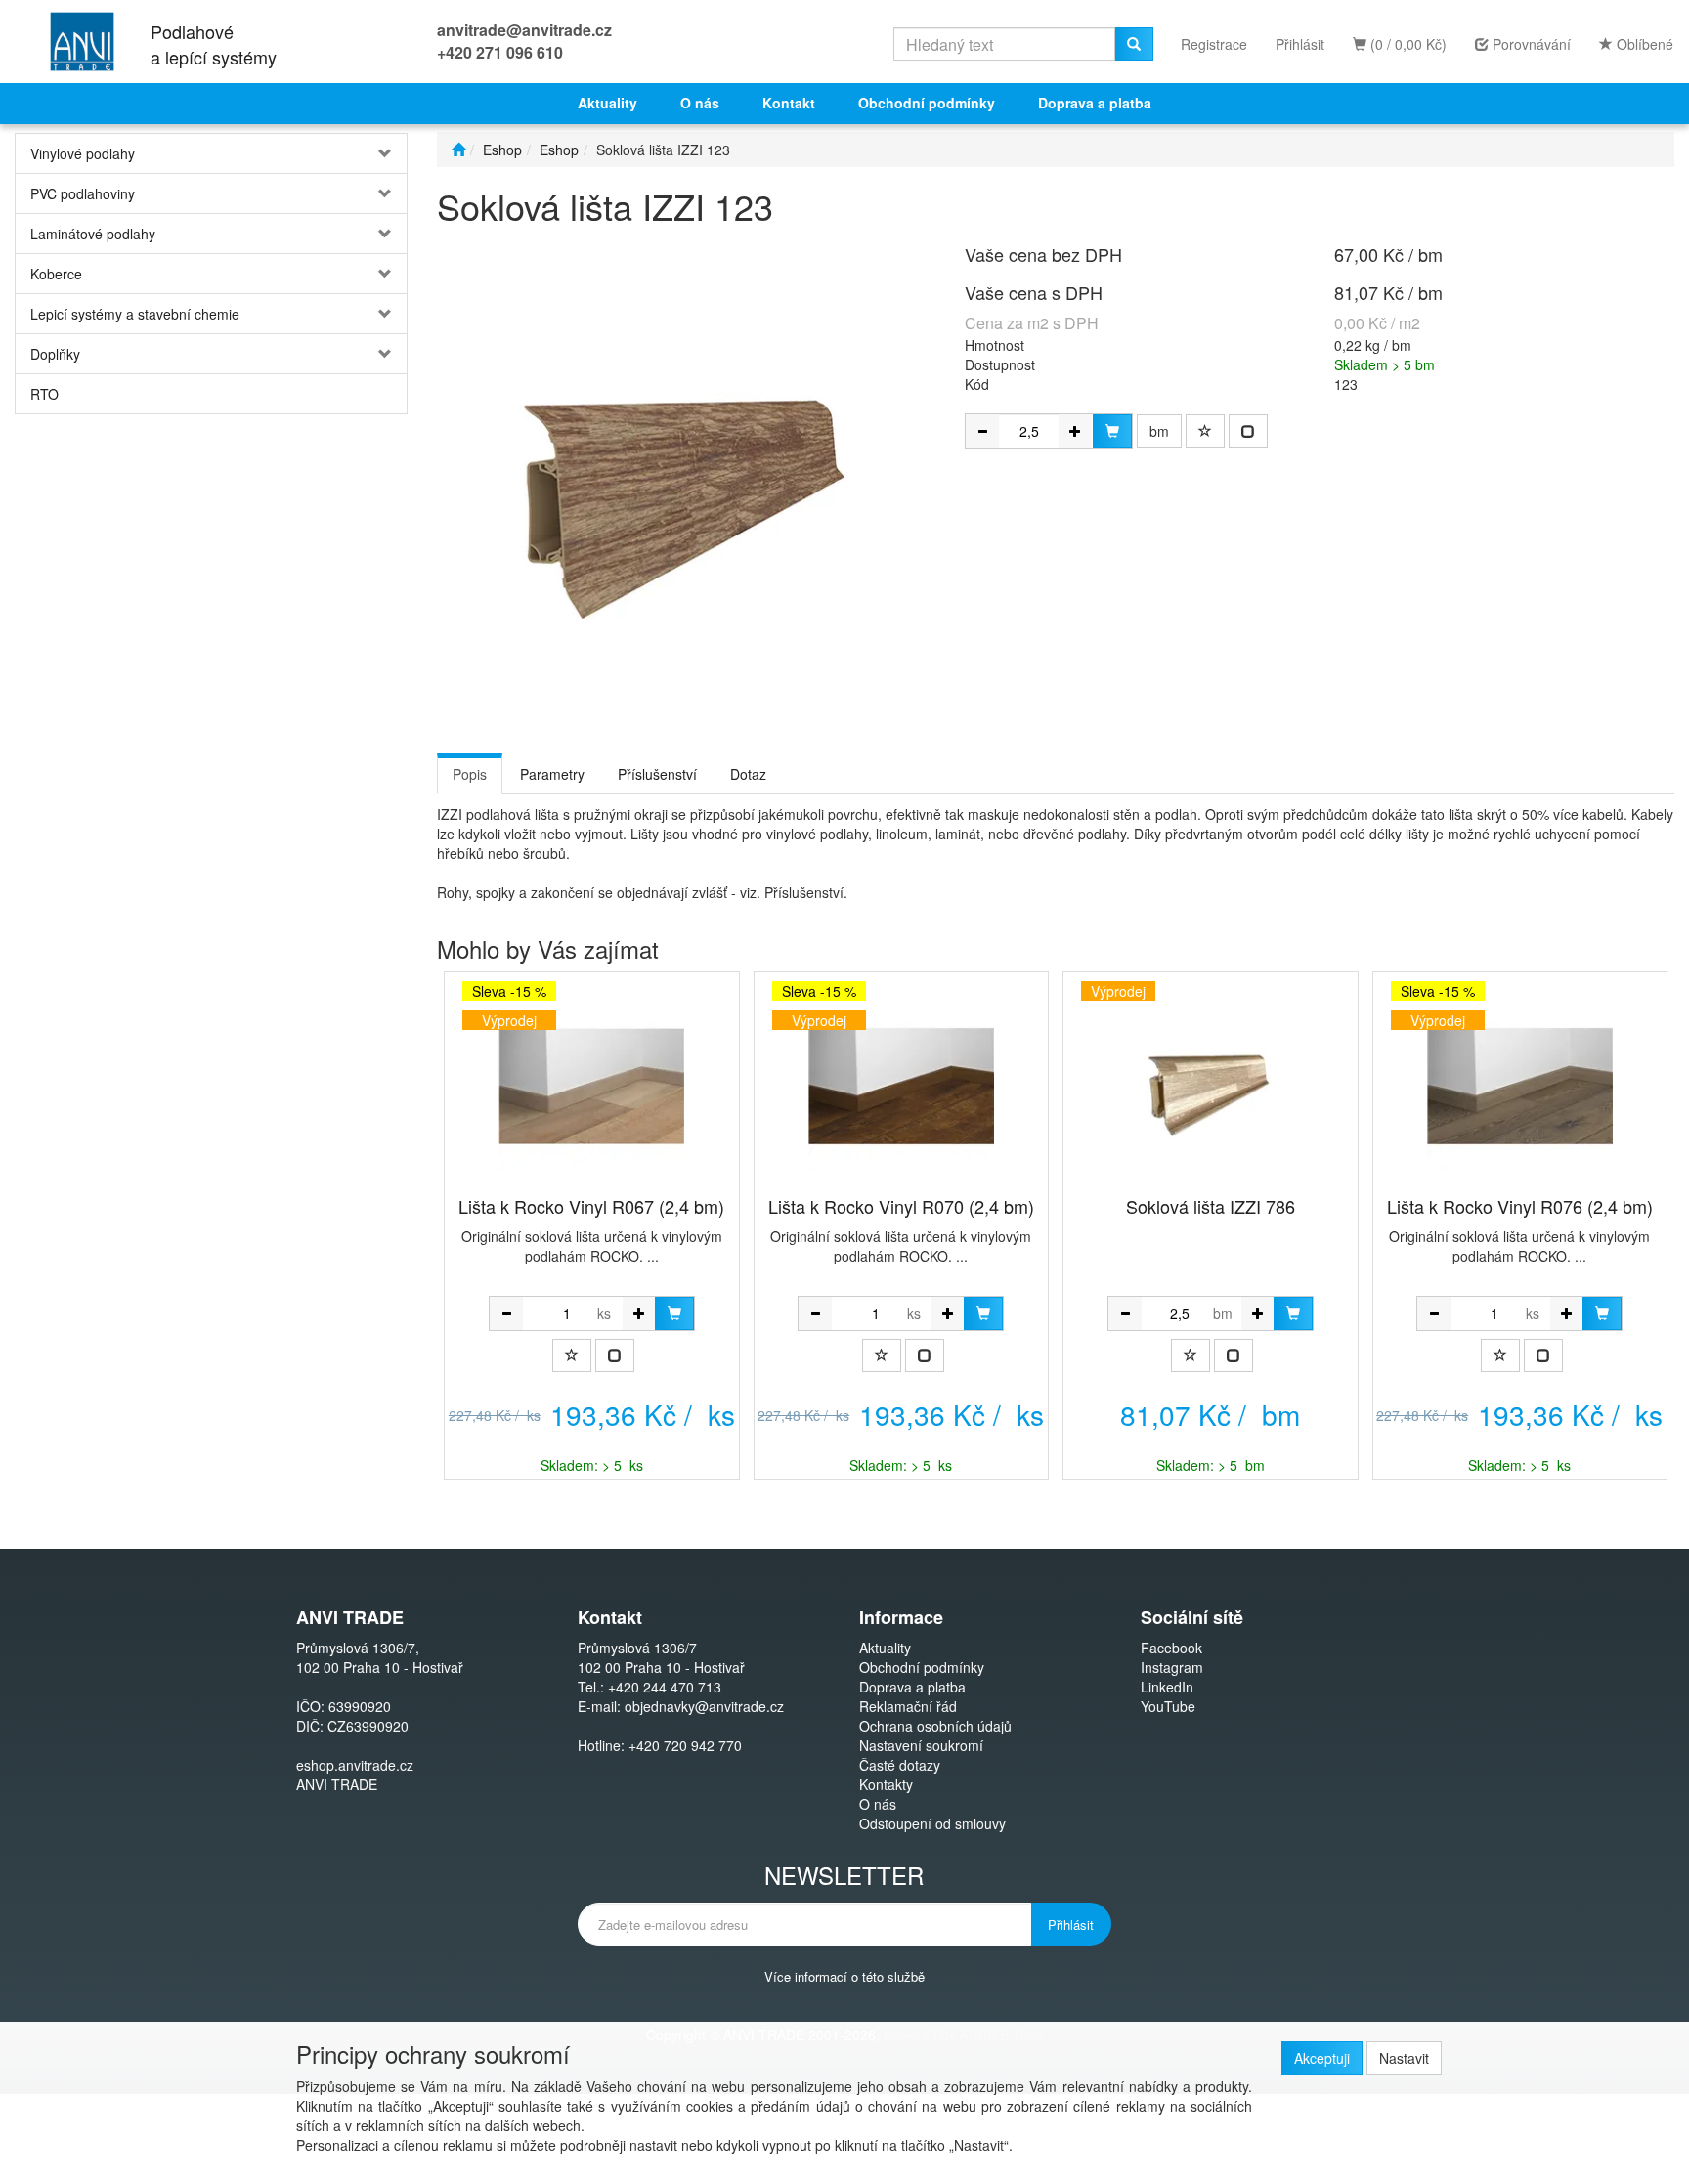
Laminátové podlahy (93, 234)
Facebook (1171, 1648)
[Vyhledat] (1134, 44)
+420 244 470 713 (665, 1687)
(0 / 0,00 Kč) (1407, 44)
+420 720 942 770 (685, 1745)
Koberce (56, 274)
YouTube (1168, 1706)
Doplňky (55, 354)
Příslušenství (657, 774)
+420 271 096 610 (500, 52)
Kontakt (789, 103)
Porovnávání (1530, 44)
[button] (374, 153)
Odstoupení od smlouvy (932, 1823)
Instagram (1172, 1667)
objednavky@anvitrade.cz (704, 1706)
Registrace (1214, 44)
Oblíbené (1643, 44)
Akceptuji (1322, 2058)
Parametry (552, 774)
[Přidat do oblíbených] (1205, 431)
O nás (700, 103)
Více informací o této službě (844, 1975)
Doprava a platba (1095, 103)
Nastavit (1404, 2058)
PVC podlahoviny (83, 193)
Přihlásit (1300, 44)
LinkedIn (1167, 1687)
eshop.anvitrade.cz (355, 1765)
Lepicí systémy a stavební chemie (135, 314)
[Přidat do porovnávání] (1248, 431)
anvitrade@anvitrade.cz (524, 30)
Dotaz (748, 774)
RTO (44, 394)
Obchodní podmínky (927, 103)
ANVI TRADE (337, 1784)
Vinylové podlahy (83, 153)
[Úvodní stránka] (458, 150)
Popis (470, 774)
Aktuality (607, 103)
